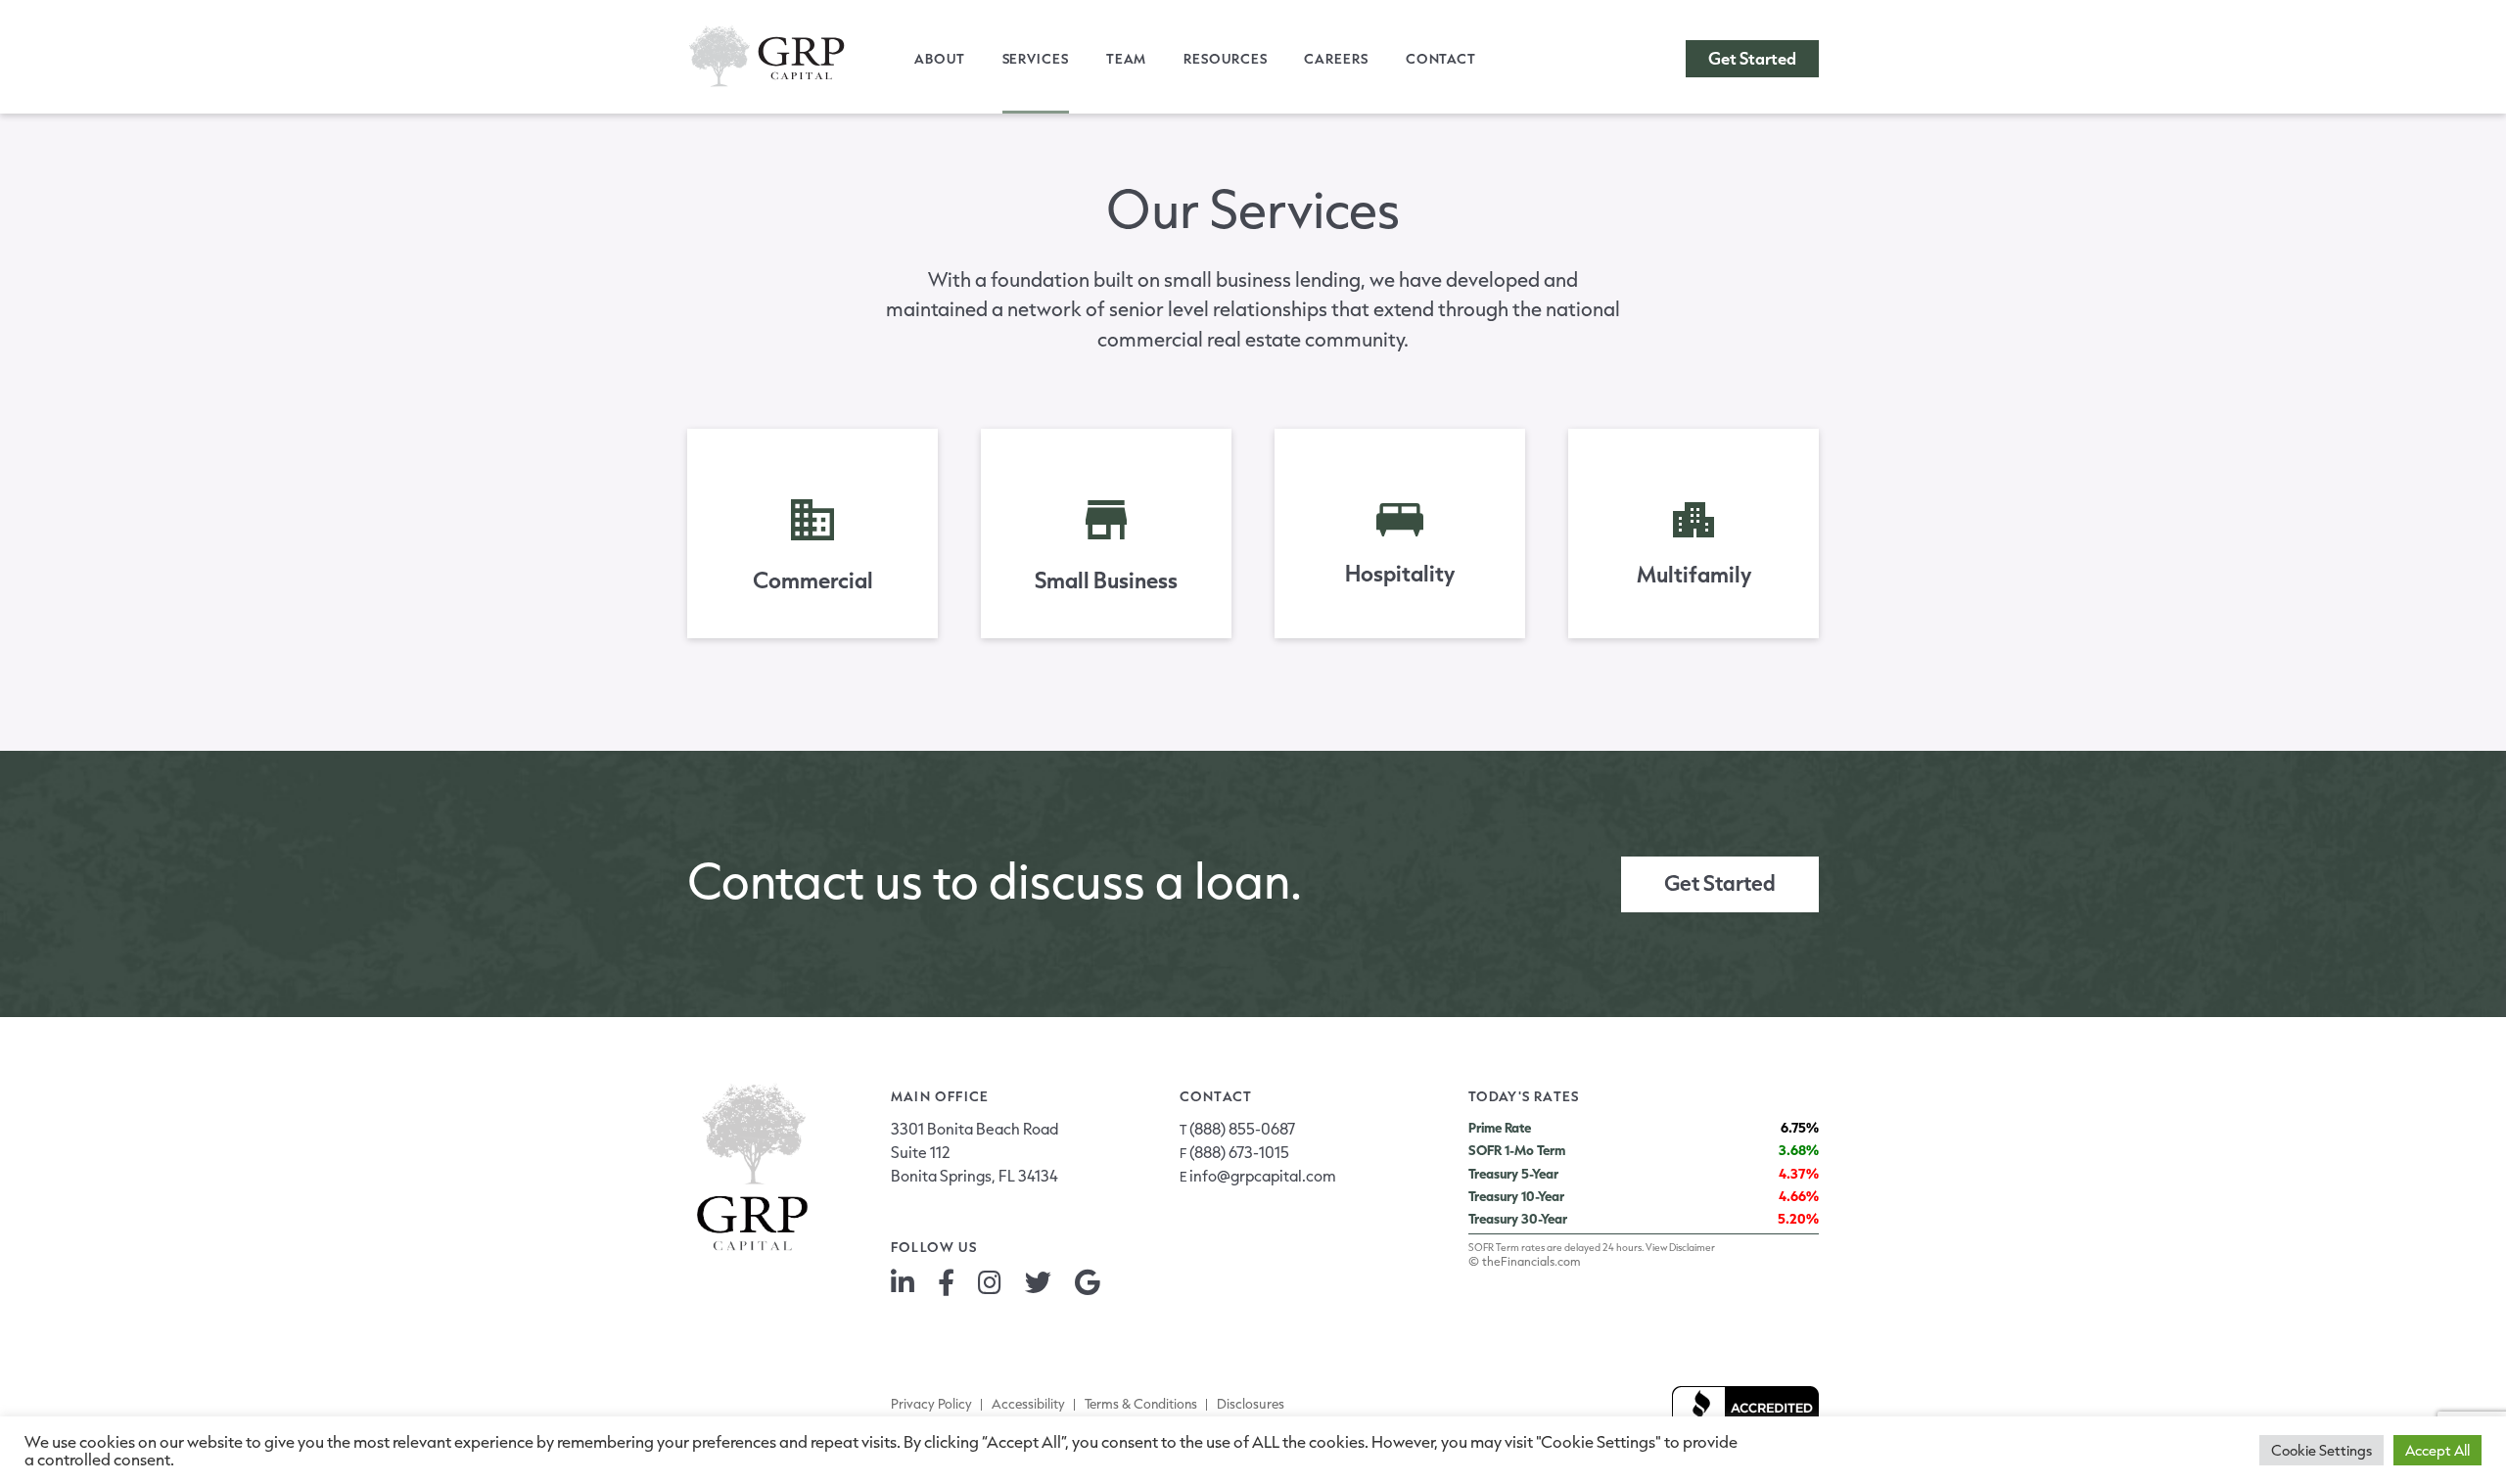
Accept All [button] (2437, 1450)
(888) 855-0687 (1242, 1128)
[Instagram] (990, 1281)
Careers (1336, 59)
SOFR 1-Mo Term (1517, 1150)
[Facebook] (946, 1281)
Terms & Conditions (1141, 1404)
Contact (1441, 59)
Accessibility (1028, 1404)
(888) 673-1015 (1239, 1152)
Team (1127, 59)
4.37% (1799, 1174)
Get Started (1752, 58)
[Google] (1088, 1281)
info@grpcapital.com (1263, 1175)
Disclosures (1251, 1404)
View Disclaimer (1680, 1247)
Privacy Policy (931, 1404)
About (940, 59)
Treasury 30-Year (1518, 1219)
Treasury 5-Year (1513, 1174)
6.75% (1800, 1128)
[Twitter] (1038, 1281)
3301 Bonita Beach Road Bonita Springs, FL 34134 (975, 1152)
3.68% (1799, 1150)
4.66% (1799, 1196)
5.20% (1798, 1219)
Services (1036, 59)
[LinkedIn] (903, 1281)
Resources (1225, 59)
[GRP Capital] (766, 56)
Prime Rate (1500, 1128)
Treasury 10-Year (1516, 1196)
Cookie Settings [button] (2321, 1450)
